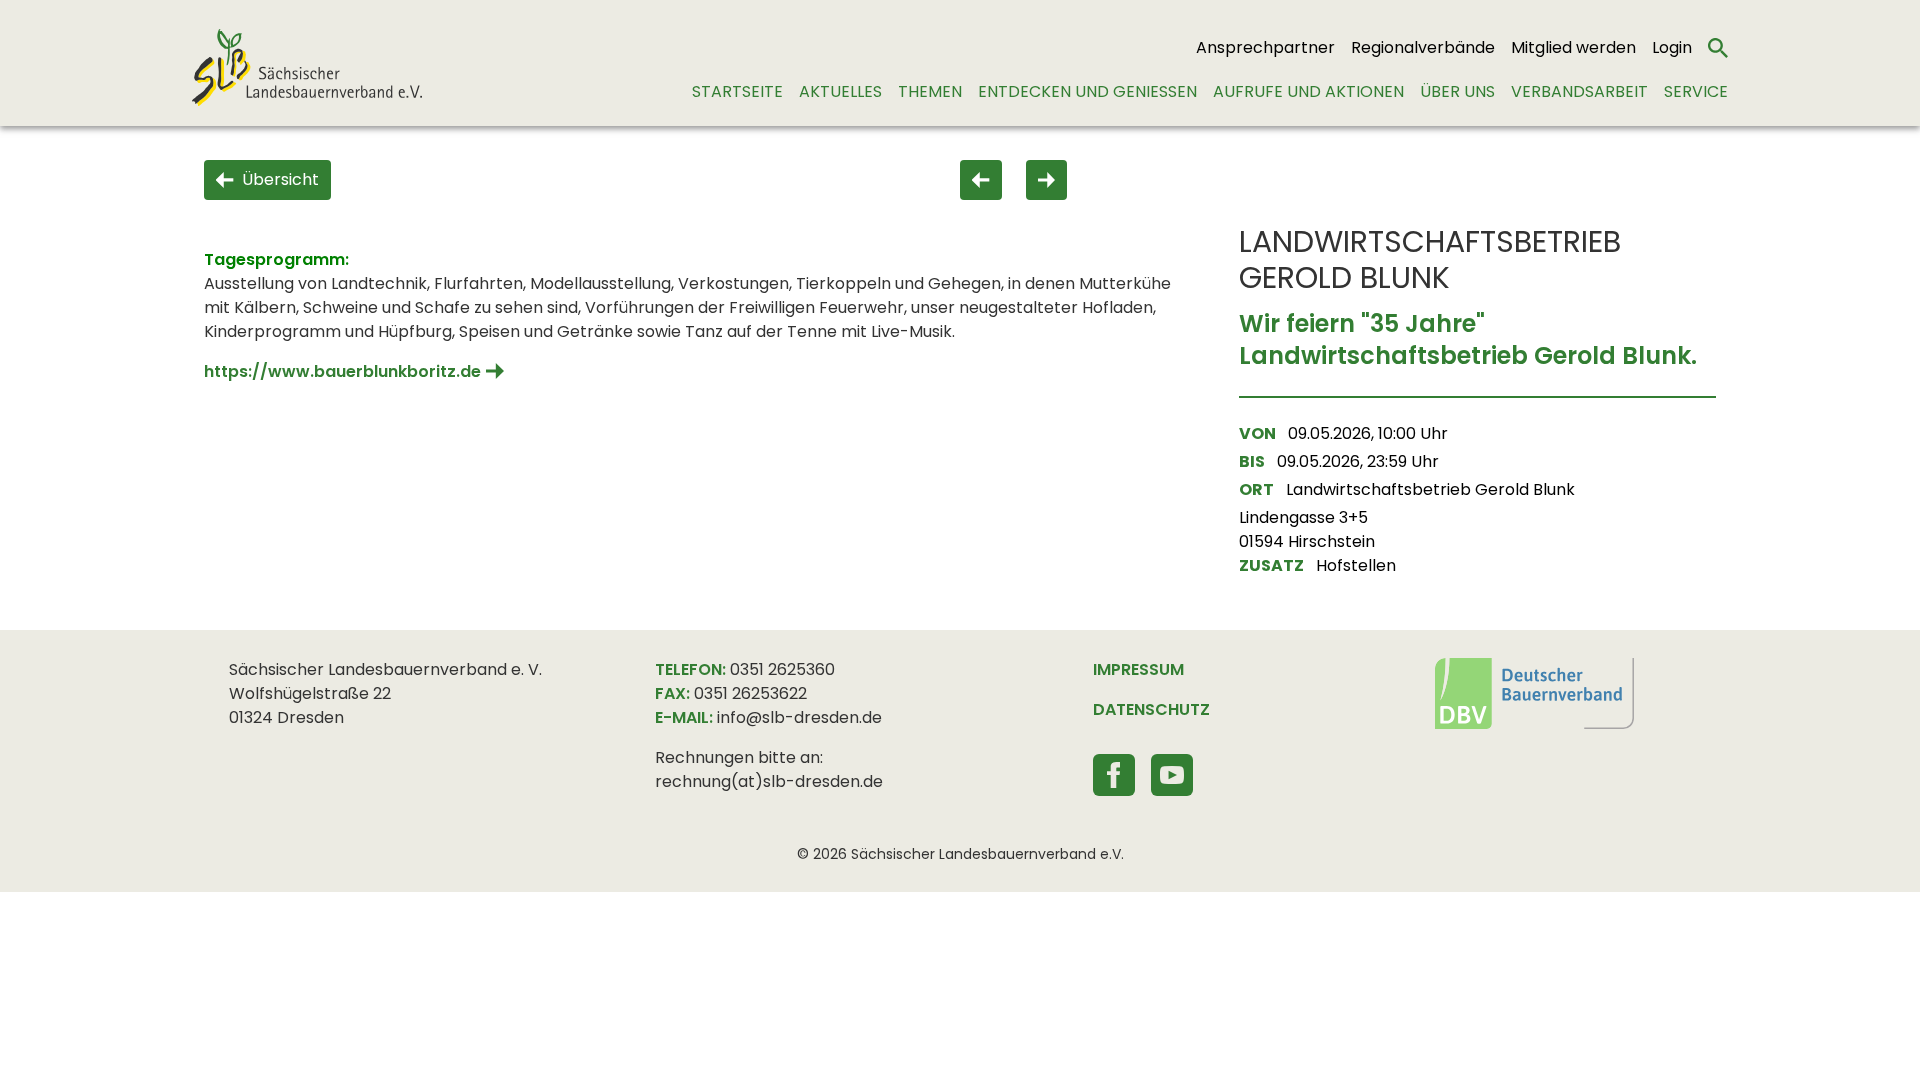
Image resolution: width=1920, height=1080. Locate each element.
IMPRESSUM (1138, 669)
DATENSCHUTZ (1151, 709)
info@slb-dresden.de (799, 717)
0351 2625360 (782, 669)
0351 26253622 (750, 693)
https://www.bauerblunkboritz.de (342, 371)
